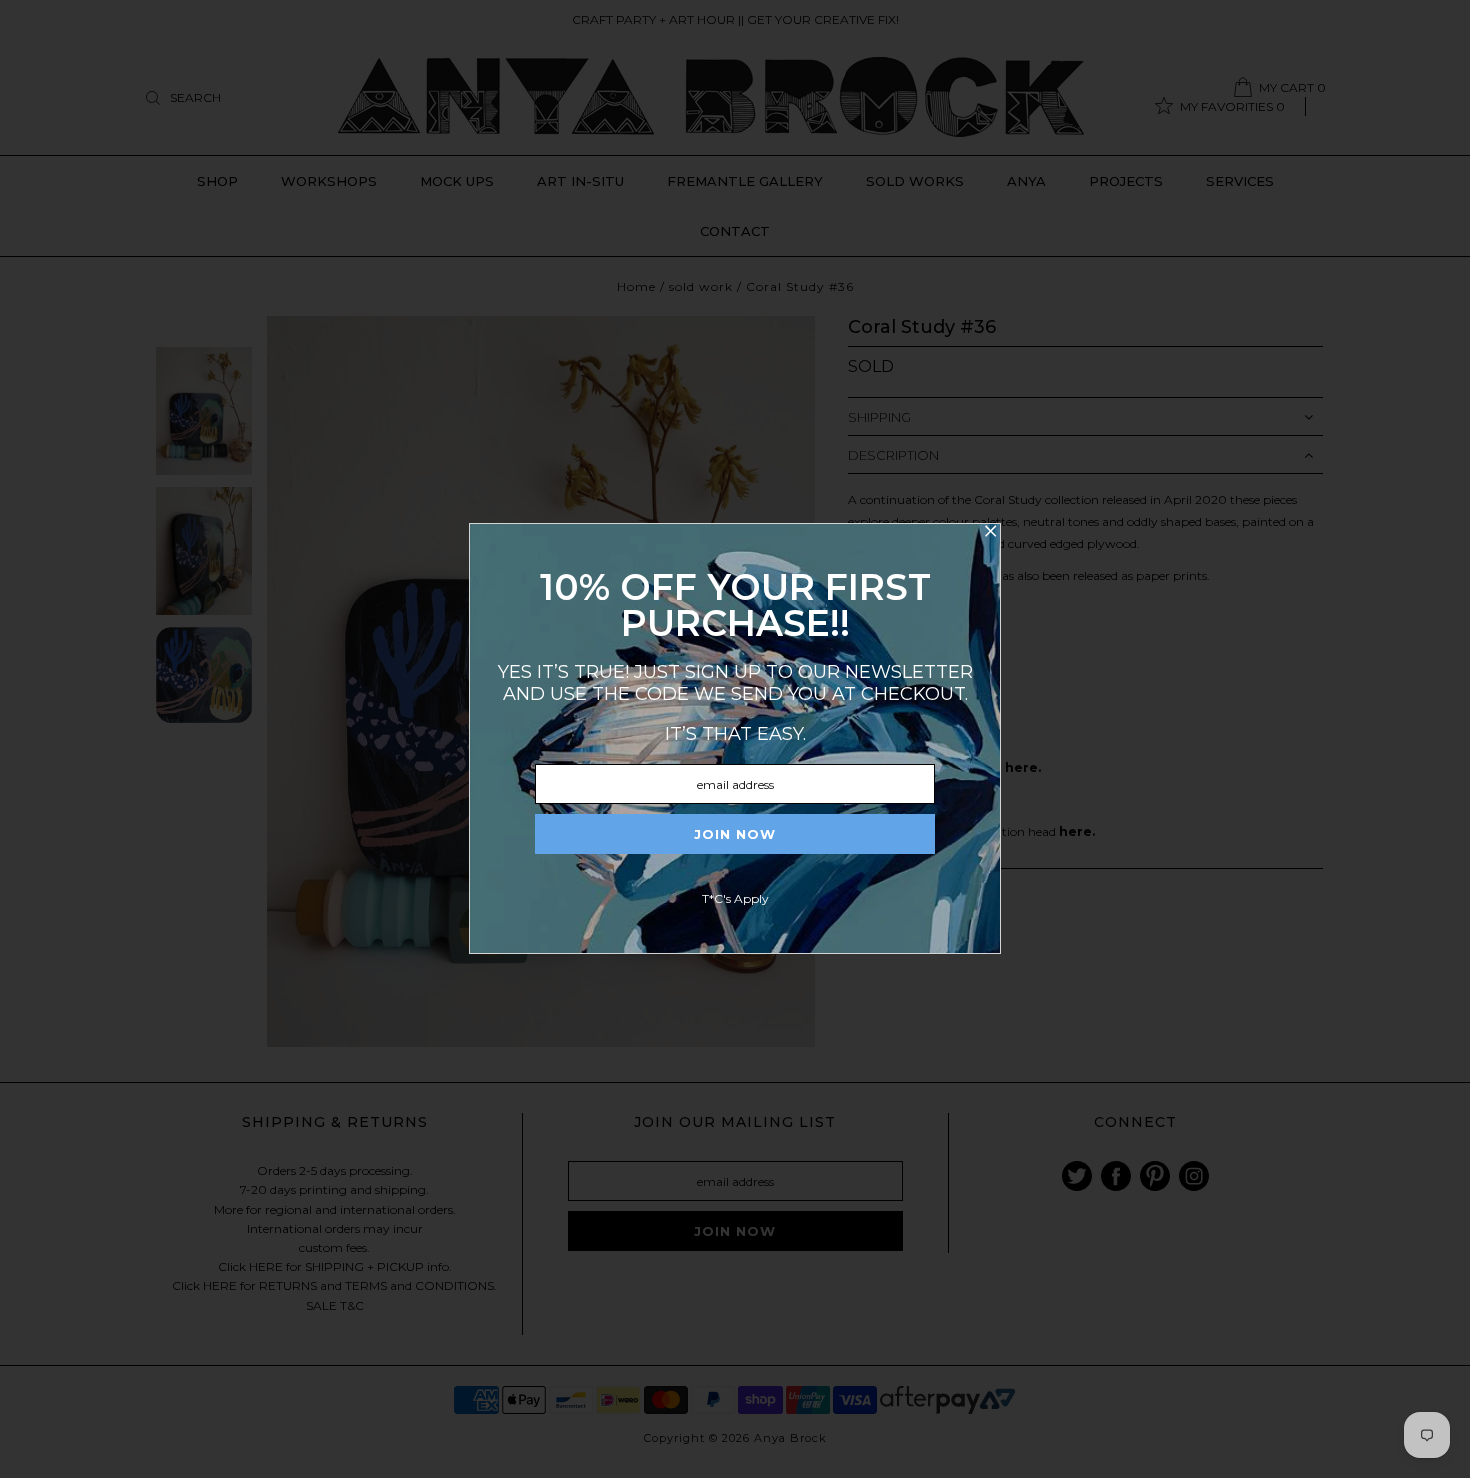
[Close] (990, 534)
